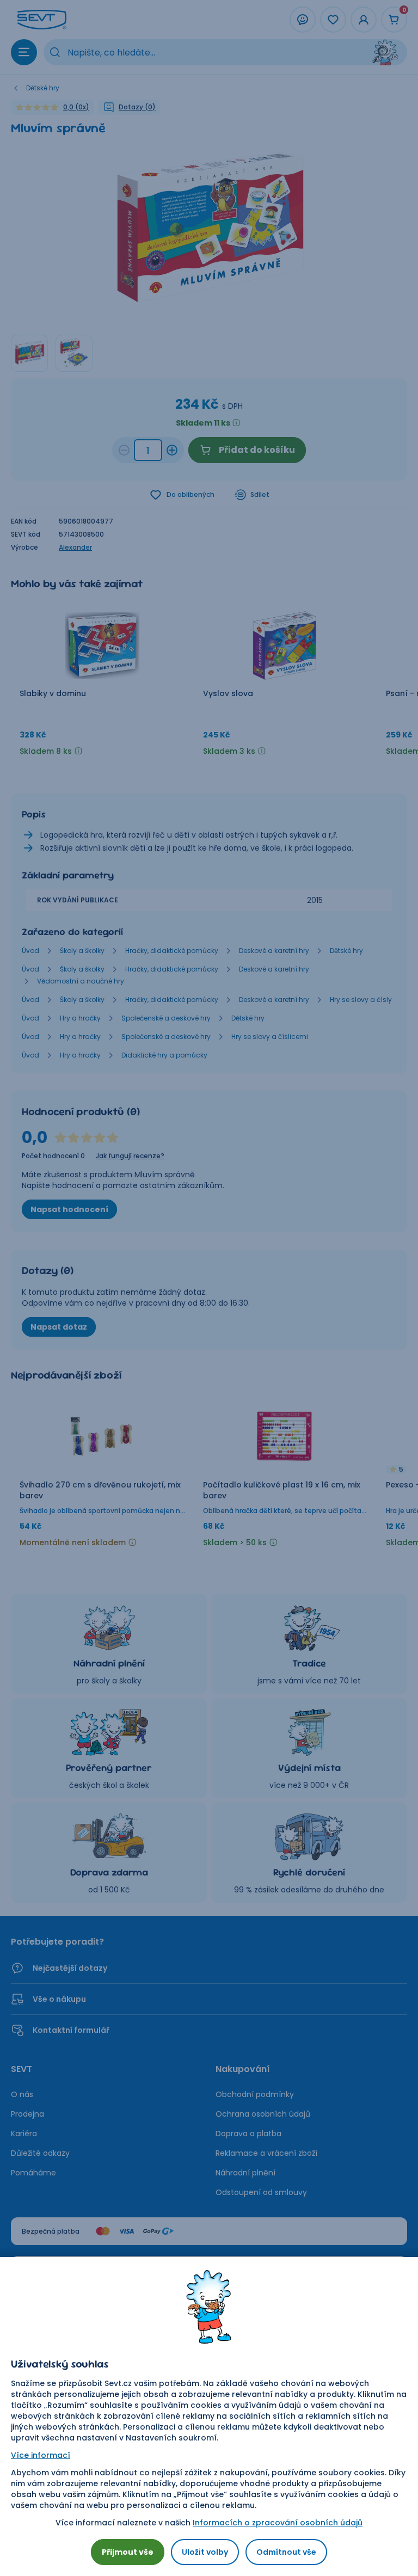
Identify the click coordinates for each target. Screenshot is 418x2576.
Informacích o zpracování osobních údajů (278, 2523)
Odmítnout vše (286, 2552)
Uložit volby (205, 2552)
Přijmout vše (128, 2552)
